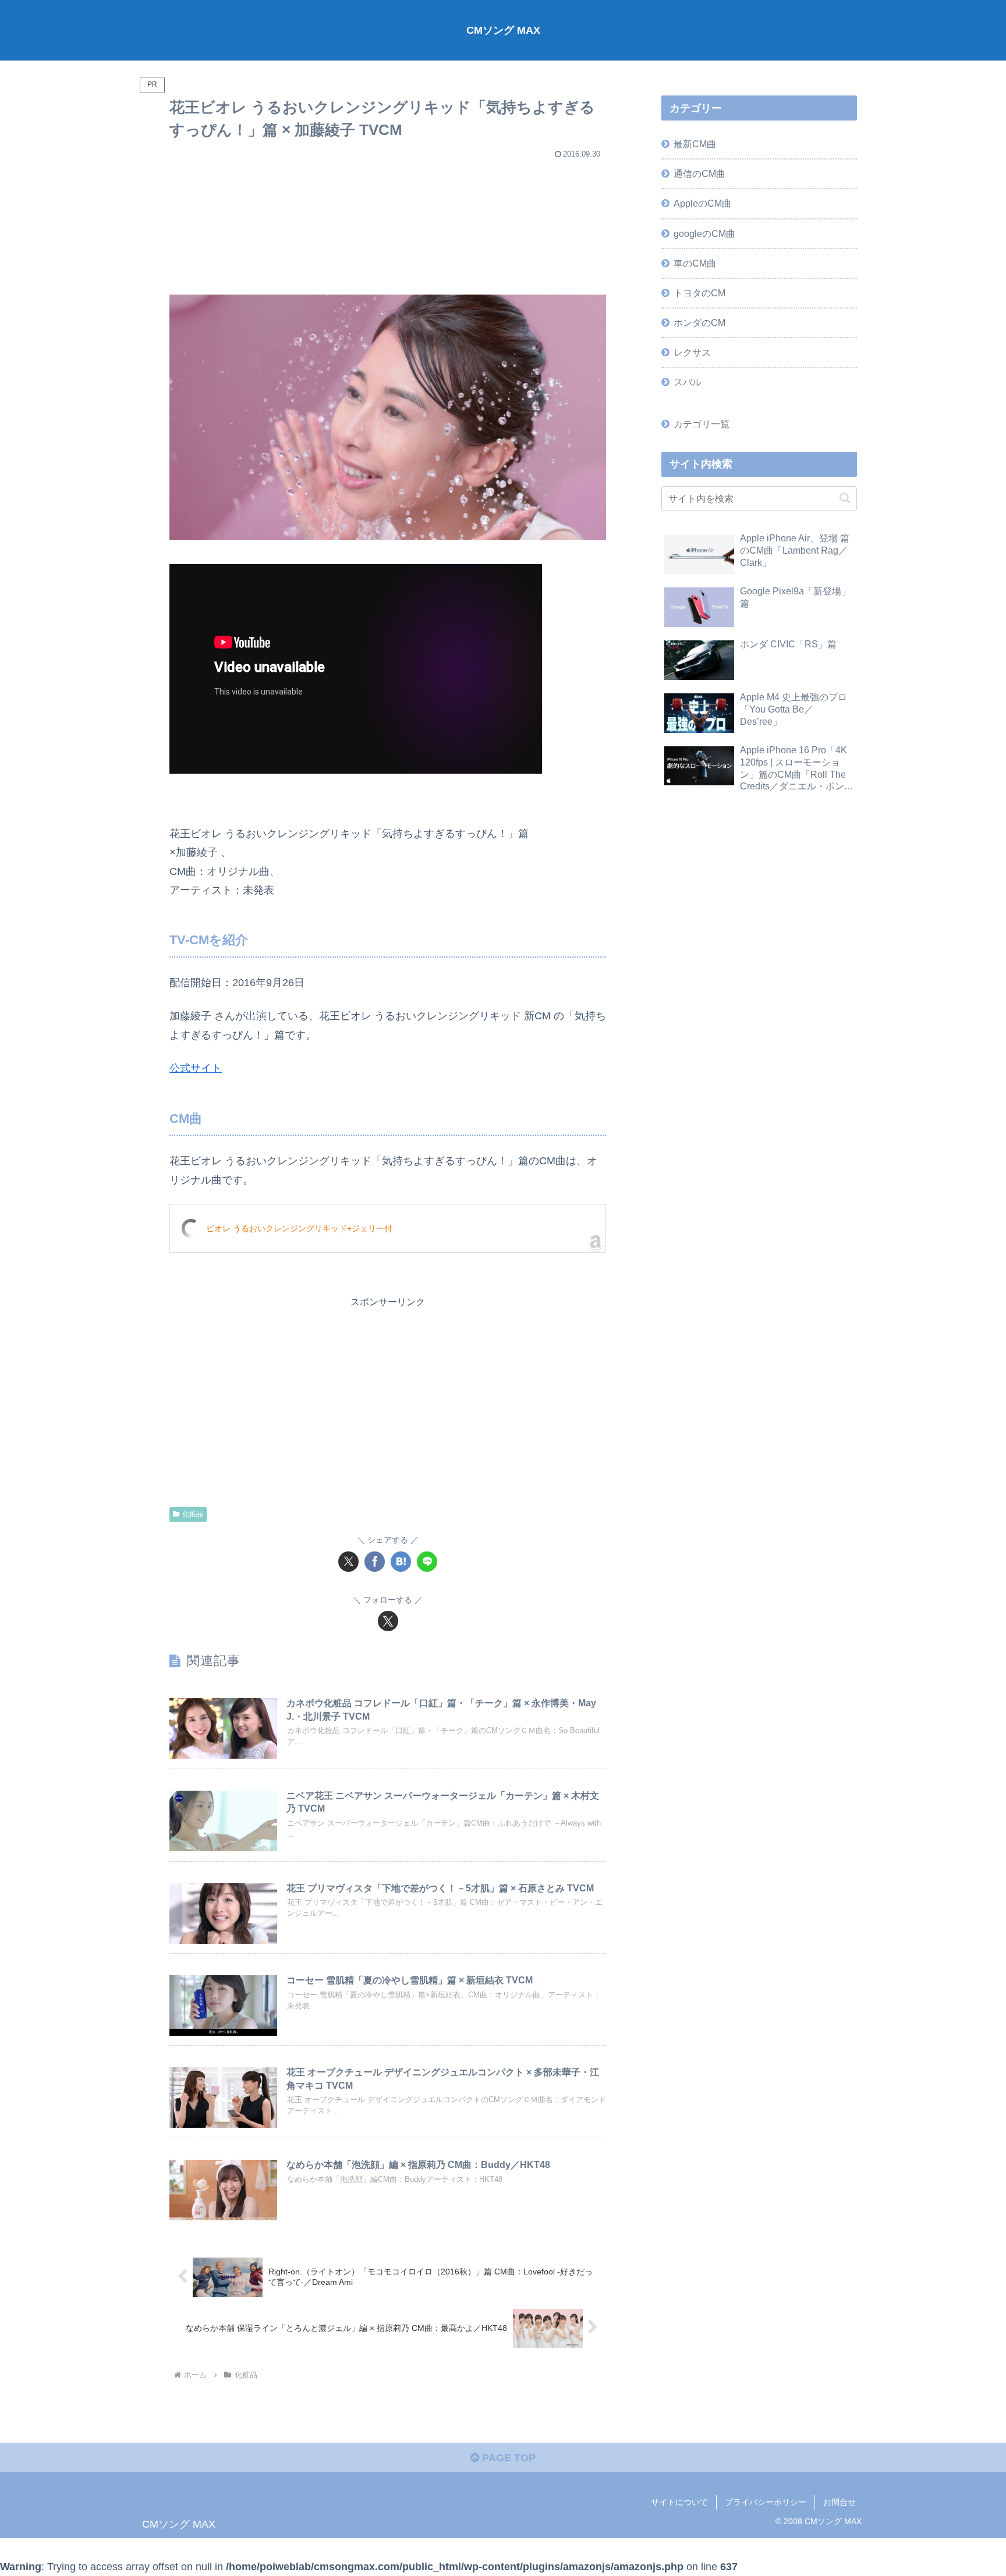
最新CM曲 (695, 144)
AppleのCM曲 (702, 203)
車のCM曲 (695, 263)
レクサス (692, 352)
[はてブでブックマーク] (401, 1562)
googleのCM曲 (704, 233)
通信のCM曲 (699, 173)
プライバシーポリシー (766, 2502)
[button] (845, 498)
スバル (688, 382)
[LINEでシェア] (427, 1562)
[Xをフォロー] (388, 1621)
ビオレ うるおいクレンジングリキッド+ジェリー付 (299, 1228)
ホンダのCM (699, 323)
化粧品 (193, 1514)
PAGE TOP (507, 2458)
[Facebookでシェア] (375, 1562)
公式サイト (196, 1068)
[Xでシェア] (348, 1562)
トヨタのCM (699, 293)
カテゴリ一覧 (702, 424)
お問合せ (839, 2502)
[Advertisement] (388, 222)
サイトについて (679, 2502)
